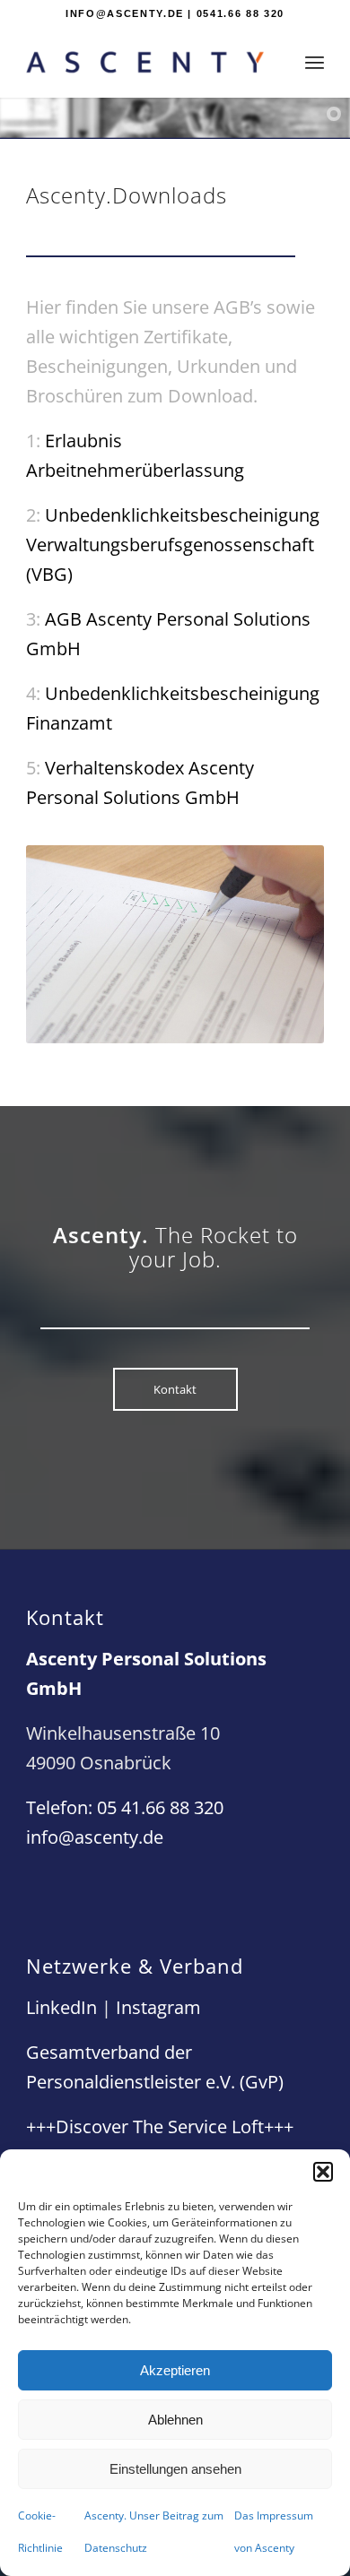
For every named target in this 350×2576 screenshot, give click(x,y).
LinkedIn (61, 2007)
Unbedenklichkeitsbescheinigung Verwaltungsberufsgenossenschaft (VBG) (173, 545)
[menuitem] (315, 62)
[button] (323, 2172)
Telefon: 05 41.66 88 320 (125, 1807)
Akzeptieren (175, 2370)
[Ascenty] (145, 62)
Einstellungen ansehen (175, 2469)
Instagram (158, 2007)
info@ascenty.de (95, 1837)
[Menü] (315, 62)
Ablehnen (175, 2420)
